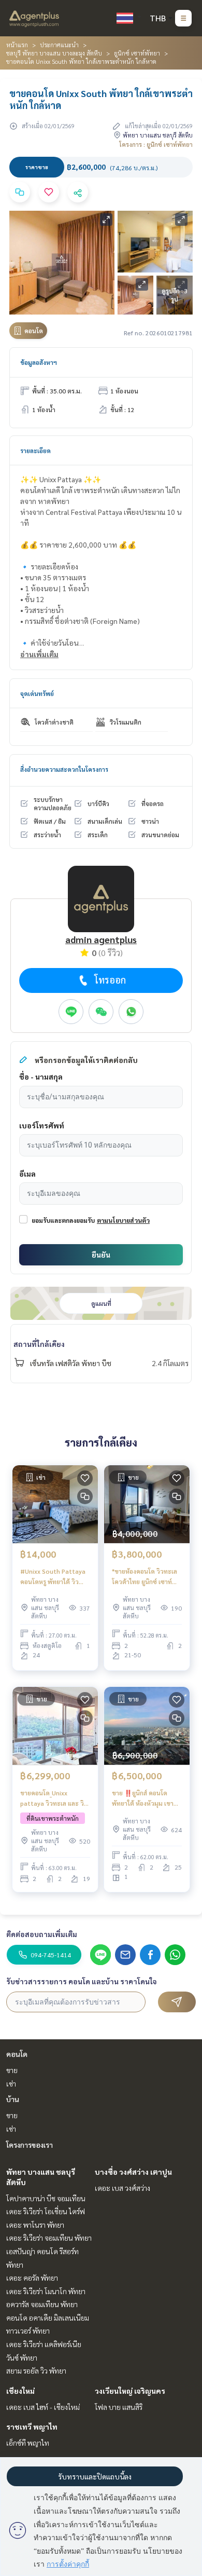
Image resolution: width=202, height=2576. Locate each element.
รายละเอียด (35, 451)
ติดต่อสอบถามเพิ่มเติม (42, 1934)
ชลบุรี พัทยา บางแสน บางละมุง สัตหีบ (54, 53)
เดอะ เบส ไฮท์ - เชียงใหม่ (43, 2407)
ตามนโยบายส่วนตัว (123, 1220)
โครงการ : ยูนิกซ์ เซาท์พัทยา (156, 144)
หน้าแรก (17, 45)
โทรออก (110, 980)
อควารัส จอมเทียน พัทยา (42, 2304)
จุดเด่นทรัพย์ (37, 693)
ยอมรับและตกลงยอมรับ (63, 1220)
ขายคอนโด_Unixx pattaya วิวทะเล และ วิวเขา (54, 1798)
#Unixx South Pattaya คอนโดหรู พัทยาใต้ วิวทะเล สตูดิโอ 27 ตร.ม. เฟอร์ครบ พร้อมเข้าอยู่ (53, 1577)
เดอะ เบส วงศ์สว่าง (122, 2188)
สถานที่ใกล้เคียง (39, 1344)
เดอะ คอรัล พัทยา (32, 2278)
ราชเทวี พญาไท (32, 2427)
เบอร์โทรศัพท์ (42, 1125)
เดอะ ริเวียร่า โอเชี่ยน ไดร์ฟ (46, 2211)
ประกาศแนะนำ (59, 45)
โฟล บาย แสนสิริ (119, 2407)
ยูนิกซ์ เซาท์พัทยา (137, 53)
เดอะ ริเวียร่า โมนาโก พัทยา (46, 2291)
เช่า (11, 2083)
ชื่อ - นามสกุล (41, 1076)
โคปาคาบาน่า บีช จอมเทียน (46, 2198)
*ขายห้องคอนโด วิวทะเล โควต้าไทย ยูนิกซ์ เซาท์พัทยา (145, 1577)
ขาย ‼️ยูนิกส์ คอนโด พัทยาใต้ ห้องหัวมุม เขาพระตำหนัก (143, 1798)
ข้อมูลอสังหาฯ (39, 362)
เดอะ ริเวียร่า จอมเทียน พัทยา (49, 2238)
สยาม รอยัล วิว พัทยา (36, 2370)
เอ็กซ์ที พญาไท (28, 2443)
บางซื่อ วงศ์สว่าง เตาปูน (133, 2172)
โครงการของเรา (30, 2145)
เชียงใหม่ (20, 2391)
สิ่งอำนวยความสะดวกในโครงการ (64, 769)
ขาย (12, 2070)
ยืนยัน (101, 1255)
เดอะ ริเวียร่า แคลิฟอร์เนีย (44, 2344)
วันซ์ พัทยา (22, 2357)
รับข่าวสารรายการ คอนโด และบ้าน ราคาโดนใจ (82, 1981)
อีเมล (27, 1174)
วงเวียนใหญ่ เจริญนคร (130, 2391)
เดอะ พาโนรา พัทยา (35, 2225)
